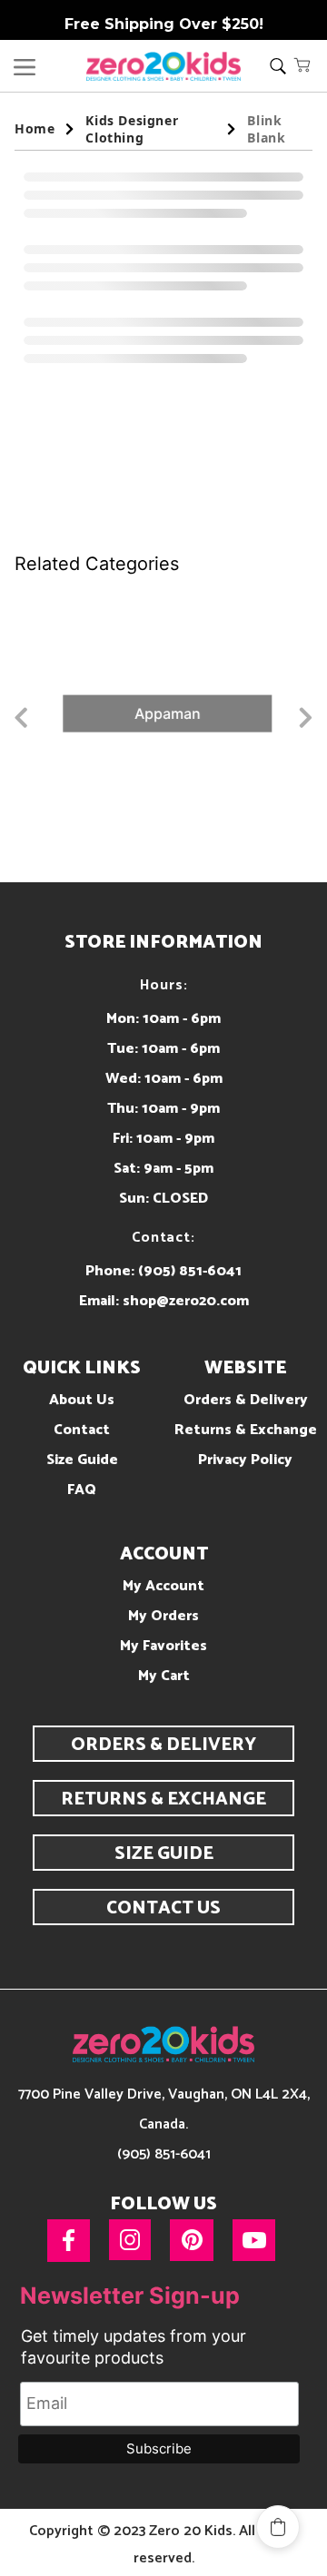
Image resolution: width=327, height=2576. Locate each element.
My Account (163, 1586)
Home (35, 128)
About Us (82, 1400)
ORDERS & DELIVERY (163, 1745)
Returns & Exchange (246, 1430)
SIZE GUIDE (164, 1854)
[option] (163, 713)
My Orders (163, 1616)
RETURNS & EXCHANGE (163, 1799)
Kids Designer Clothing (132, 129)
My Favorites (163, 1646)
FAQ (82, 1490)
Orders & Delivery (246, 1400)
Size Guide (82, 1460)
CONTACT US (163, 1908)
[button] (302, 64)
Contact (82, 1430)
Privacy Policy (245, 1460)
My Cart (164, 1676)
